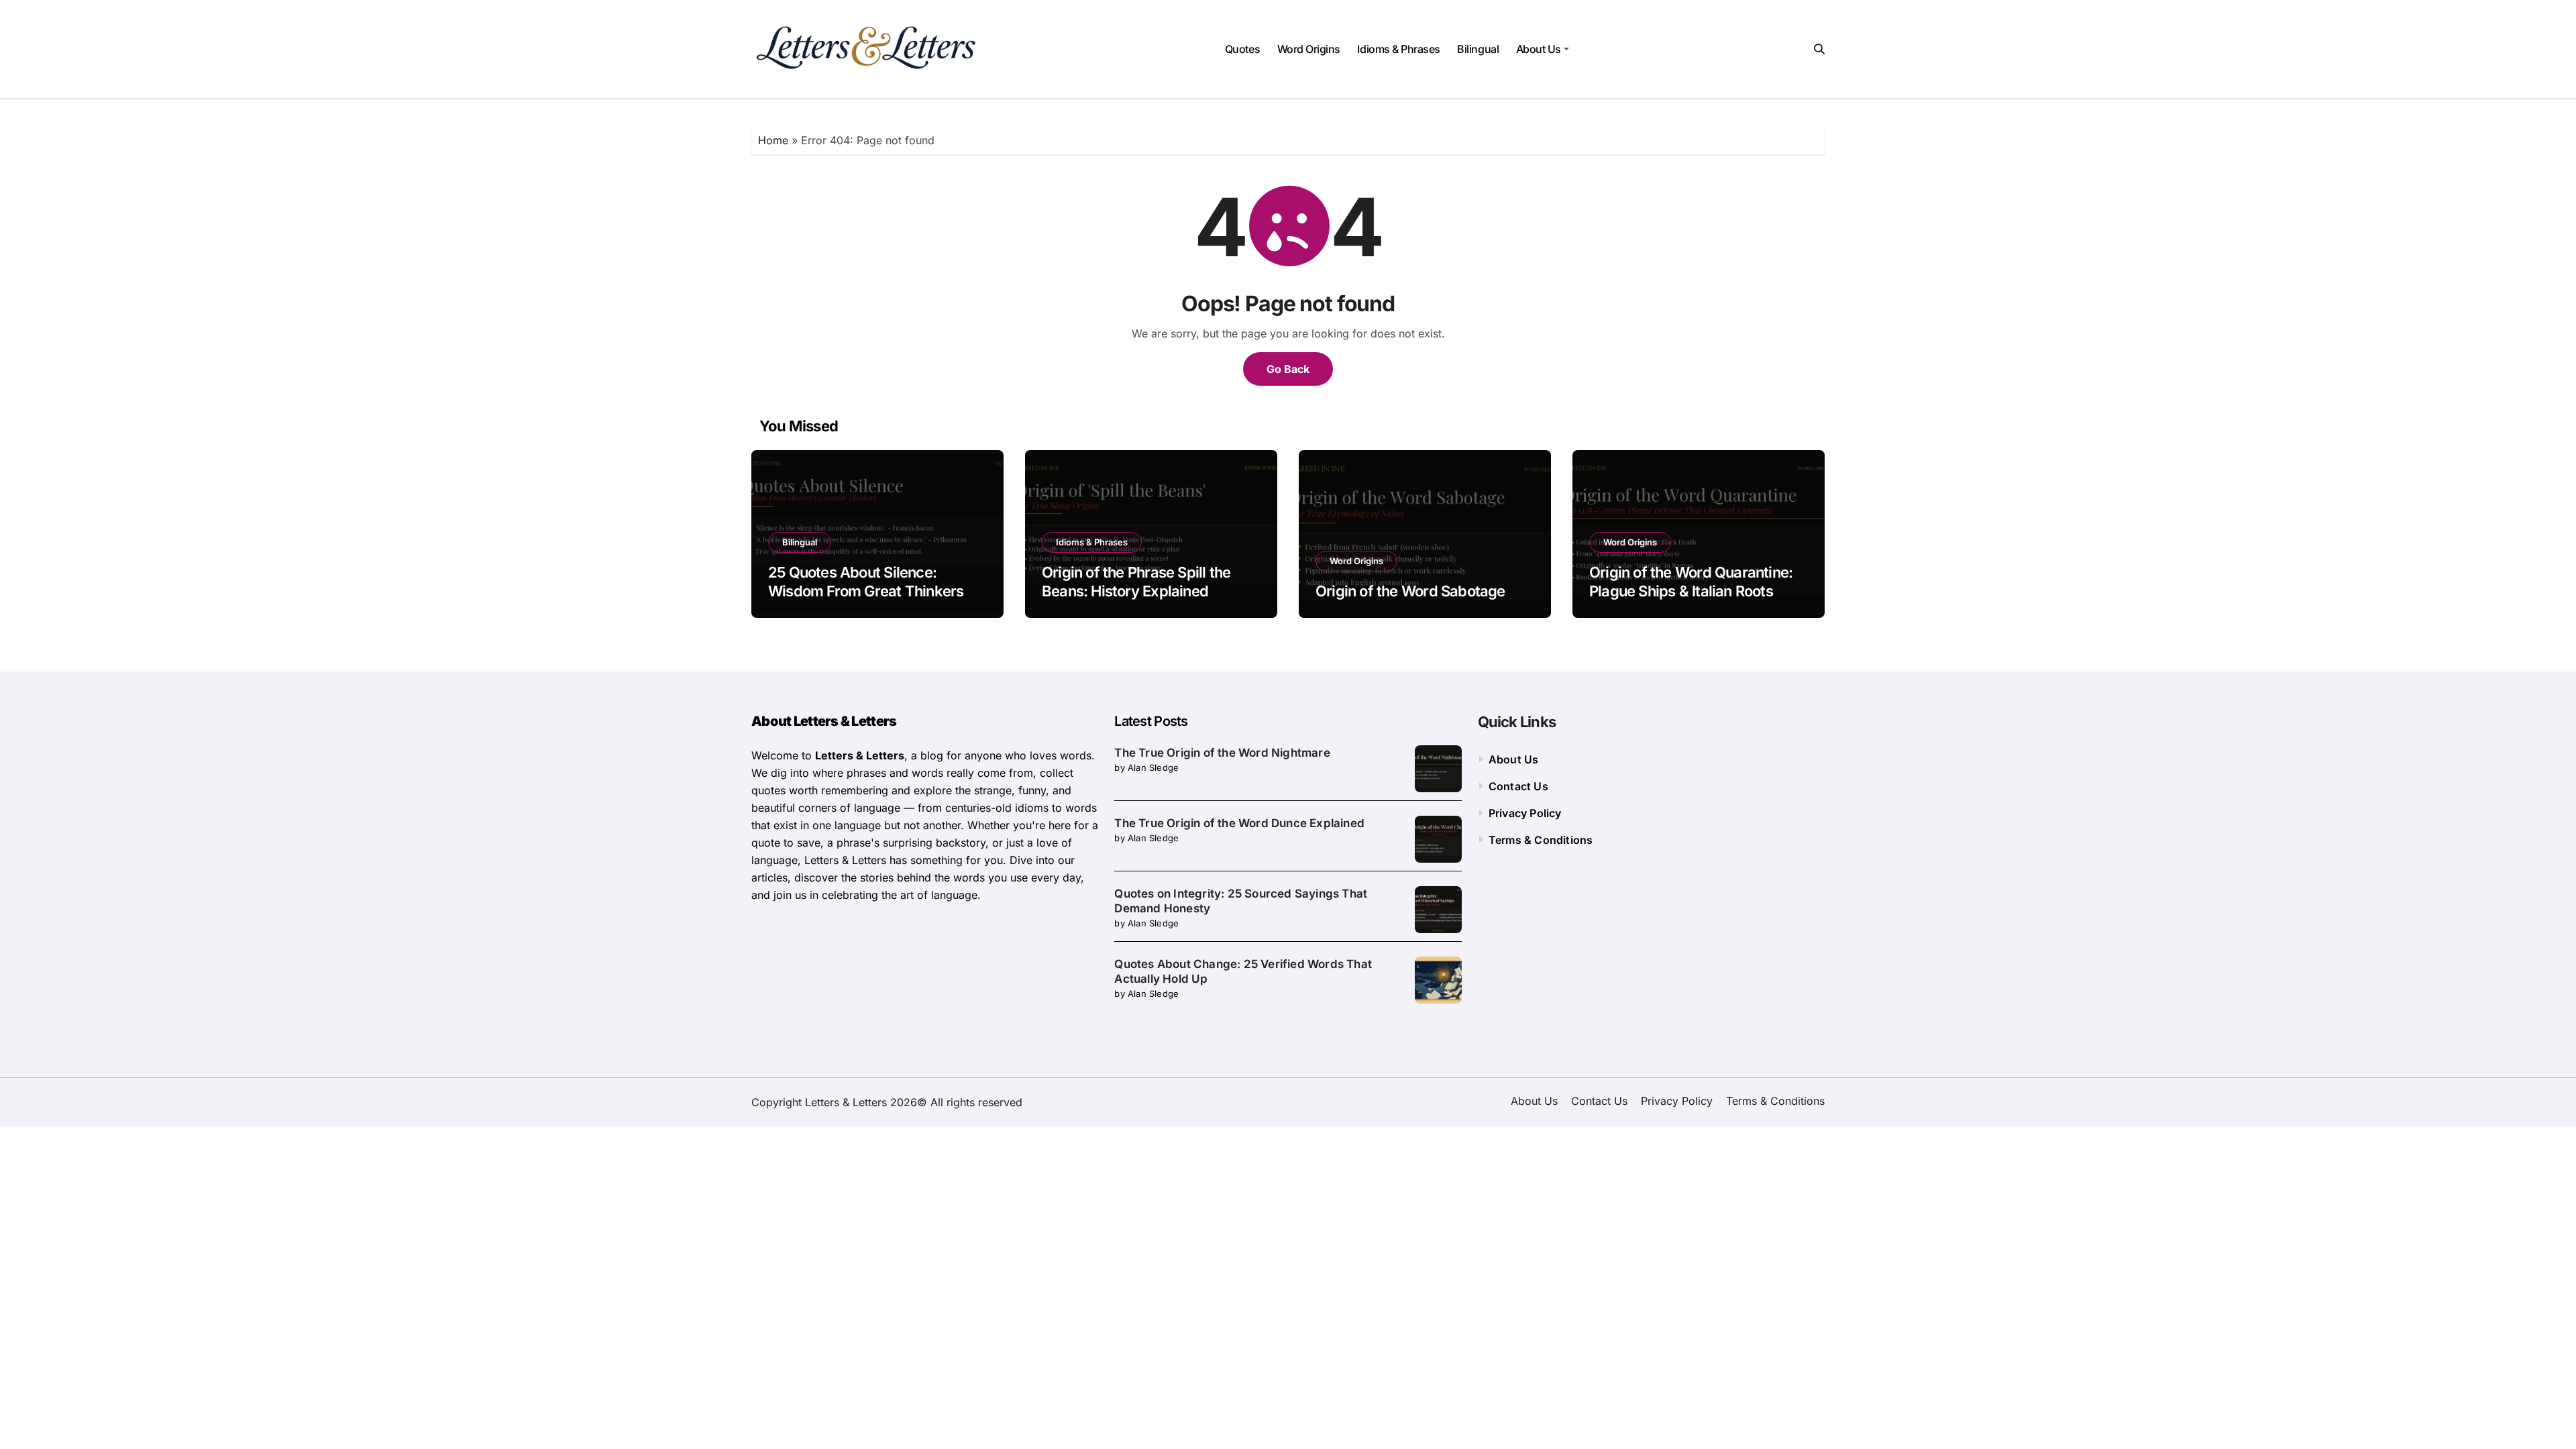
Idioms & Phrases (1398, 49)
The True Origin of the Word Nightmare (1222, 753)
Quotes (1242, 49)
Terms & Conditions (1541, 840)
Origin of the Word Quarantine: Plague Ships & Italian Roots (1691, 582)
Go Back (1288, 369)
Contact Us (1518, 786)
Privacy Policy (1525, 813)
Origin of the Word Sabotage (1410, 591)
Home (773, 140)
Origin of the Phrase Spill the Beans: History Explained (1136, 582)
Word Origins (1309, 49)
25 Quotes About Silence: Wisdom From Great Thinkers (866, 582)
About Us (1539, 49)
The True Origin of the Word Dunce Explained (1239, 823)
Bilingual (1478, 49)
